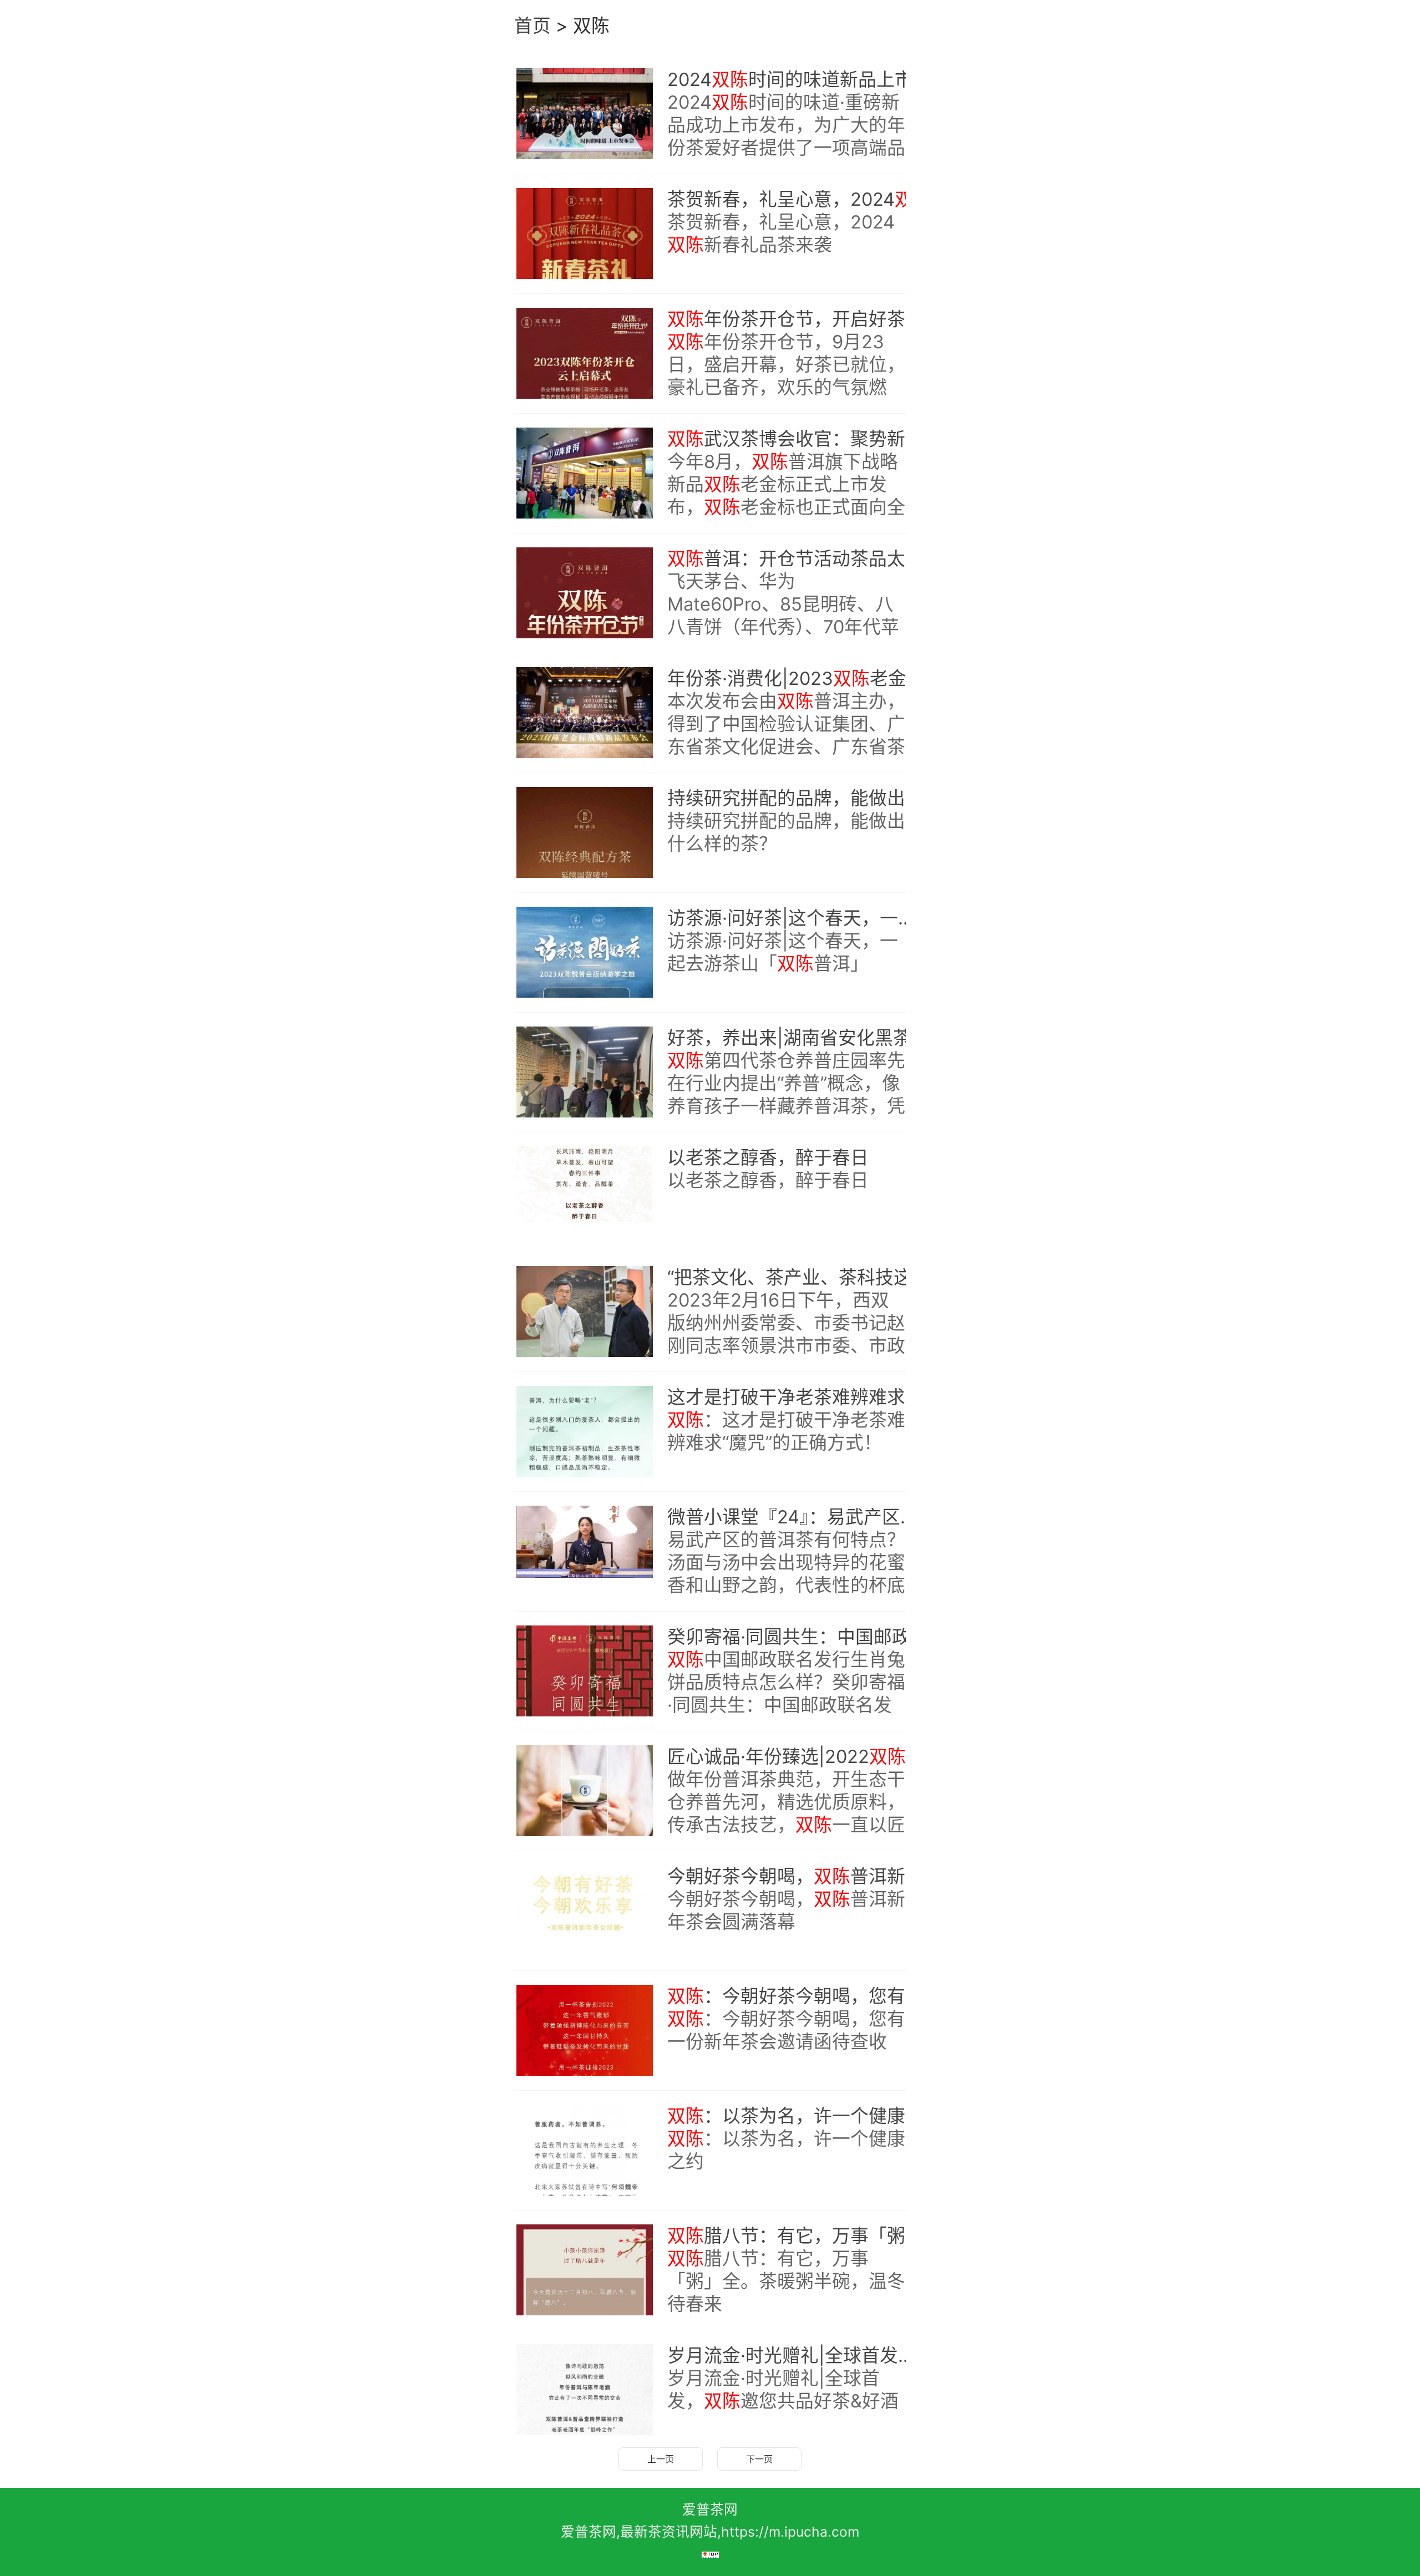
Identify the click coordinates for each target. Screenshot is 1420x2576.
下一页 (759, 2459)
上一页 (661, 2459)
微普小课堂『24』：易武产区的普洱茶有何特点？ (798, 1517)
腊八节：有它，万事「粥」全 (798, 2235)
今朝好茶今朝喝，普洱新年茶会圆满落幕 (798, 1876)
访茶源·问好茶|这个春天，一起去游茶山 (798, 918)
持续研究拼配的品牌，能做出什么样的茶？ (798, 798)
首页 (532, 26)
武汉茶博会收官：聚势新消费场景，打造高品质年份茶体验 (798, 439)
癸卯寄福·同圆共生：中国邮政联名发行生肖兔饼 (798, 1637)
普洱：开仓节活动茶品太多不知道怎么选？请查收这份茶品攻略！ (798, 558)
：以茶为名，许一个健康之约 (798, 2116)
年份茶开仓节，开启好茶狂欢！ (798, 319)
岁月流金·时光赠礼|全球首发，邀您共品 (798, 2355)
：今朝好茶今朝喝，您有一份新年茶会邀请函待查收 (798, 1996)
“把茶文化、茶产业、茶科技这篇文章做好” (798, 1277)
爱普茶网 (710, 2509)
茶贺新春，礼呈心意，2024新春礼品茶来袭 (798, 199)
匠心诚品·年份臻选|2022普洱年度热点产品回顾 (798, 1756)
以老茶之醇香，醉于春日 (768, 1157)
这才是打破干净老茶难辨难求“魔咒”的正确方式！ (798, 1397)
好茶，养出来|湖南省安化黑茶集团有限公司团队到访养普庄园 (798, 1038)
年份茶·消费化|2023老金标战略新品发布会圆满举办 (798, 678)
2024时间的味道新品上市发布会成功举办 (798, 79)
